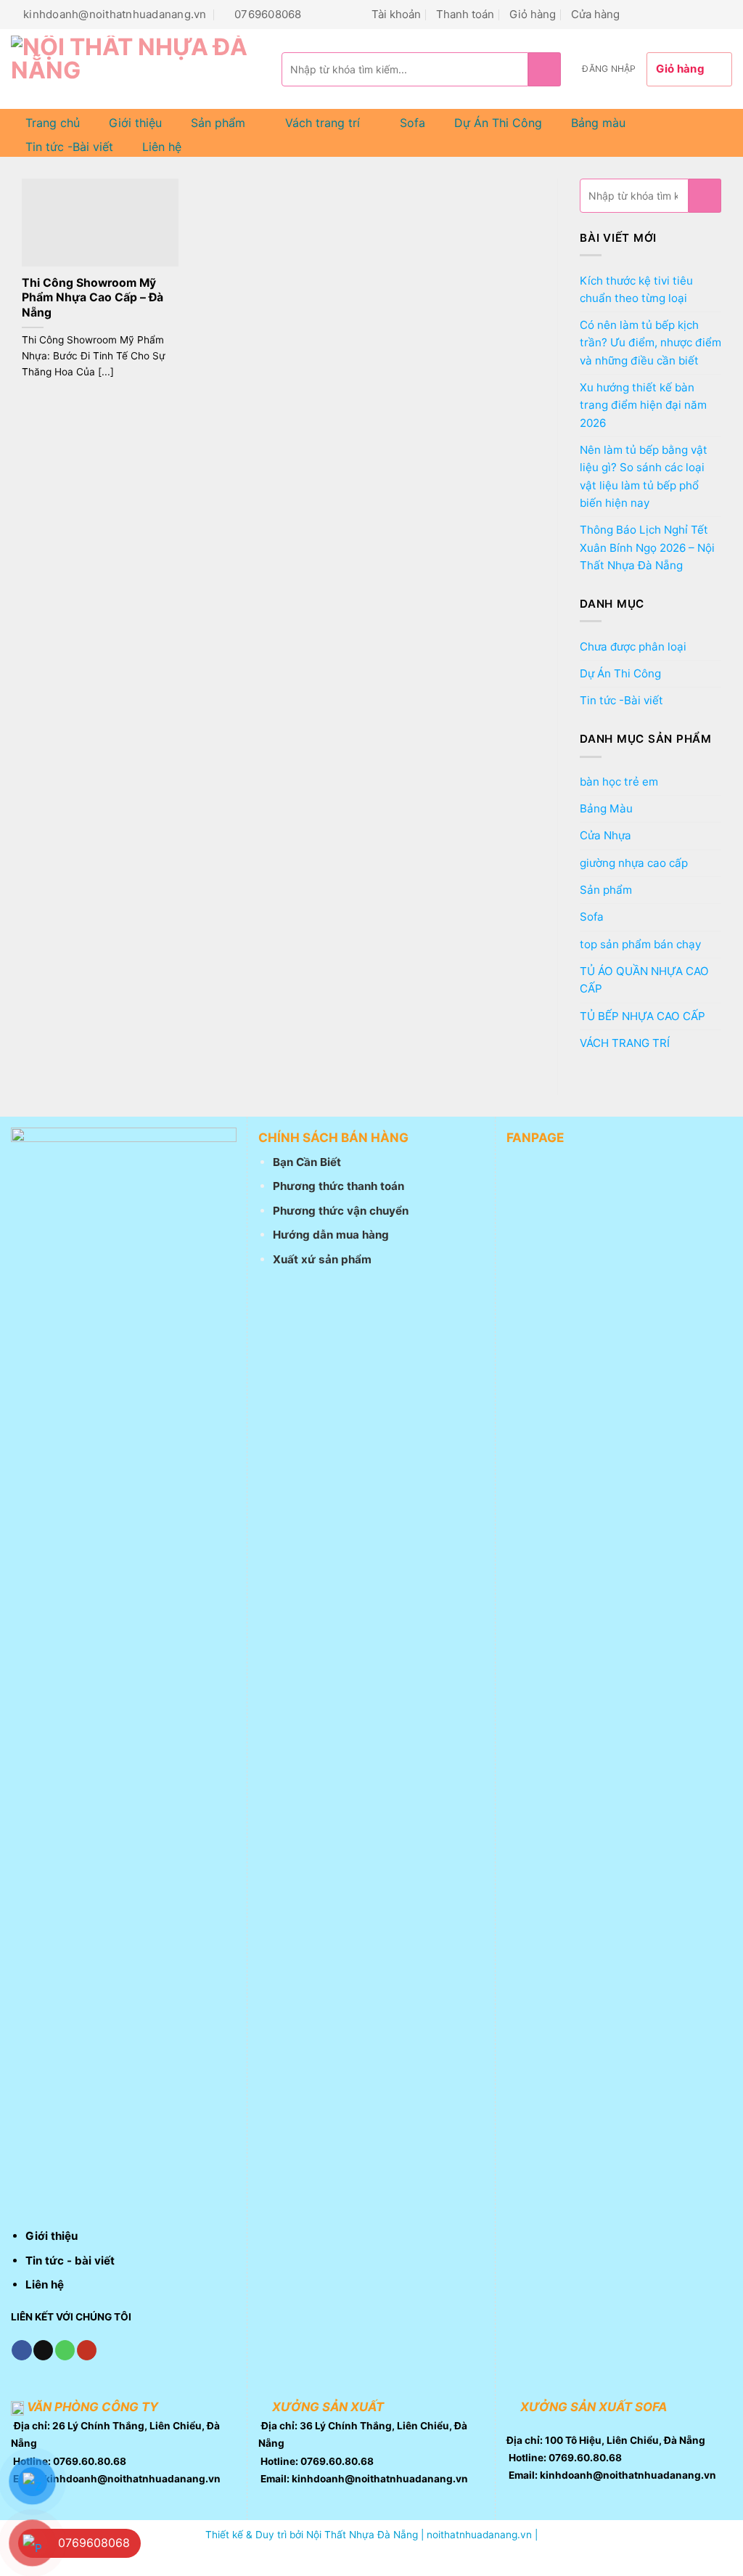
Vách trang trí (323, 123)
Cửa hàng (595, 14)
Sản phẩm (218, 123)
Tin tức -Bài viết (69, 147)
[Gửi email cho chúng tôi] (672, 14)
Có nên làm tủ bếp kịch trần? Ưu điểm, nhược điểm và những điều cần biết (650, 343)
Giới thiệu (135, 123)
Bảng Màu (606, 808)
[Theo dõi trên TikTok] (654, 14)
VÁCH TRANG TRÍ (625, 1043)
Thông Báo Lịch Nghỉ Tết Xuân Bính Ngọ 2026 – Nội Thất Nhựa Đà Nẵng (647, 547)
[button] (609, 69)
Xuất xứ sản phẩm (322, 1259)
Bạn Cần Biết (307, 1162)
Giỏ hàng (533, 14)
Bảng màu (598, 123)
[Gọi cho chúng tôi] (689, 14)
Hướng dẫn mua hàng (331, 1235)
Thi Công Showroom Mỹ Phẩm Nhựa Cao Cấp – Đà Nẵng (93, 298)
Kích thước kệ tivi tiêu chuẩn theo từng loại (636, 289)
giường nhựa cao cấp (634, 863)
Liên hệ (162, 147)
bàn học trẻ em (619, 782)
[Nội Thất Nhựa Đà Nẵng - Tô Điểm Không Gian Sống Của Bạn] (135, 69)
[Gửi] (545, 69)
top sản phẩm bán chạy (640, 944)
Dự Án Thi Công (498, 123)
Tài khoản (396, 14)
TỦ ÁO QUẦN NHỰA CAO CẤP (644, 980)
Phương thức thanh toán (338, 1186)
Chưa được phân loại (633, 647)
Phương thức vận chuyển (341, 1211)
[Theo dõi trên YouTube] (724, 14)
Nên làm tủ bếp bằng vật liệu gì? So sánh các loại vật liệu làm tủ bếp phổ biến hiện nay (644, 476)
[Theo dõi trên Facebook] (637, 14)
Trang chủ (53, 123)
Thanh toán (465, 14)
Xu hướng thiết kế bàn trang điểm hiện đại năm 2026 (643, 405)
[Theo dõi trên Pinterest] (706, 14)
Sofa (412, 123)
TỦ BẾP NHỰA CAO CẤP (643, 1016)
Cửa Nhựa (606, 835)
